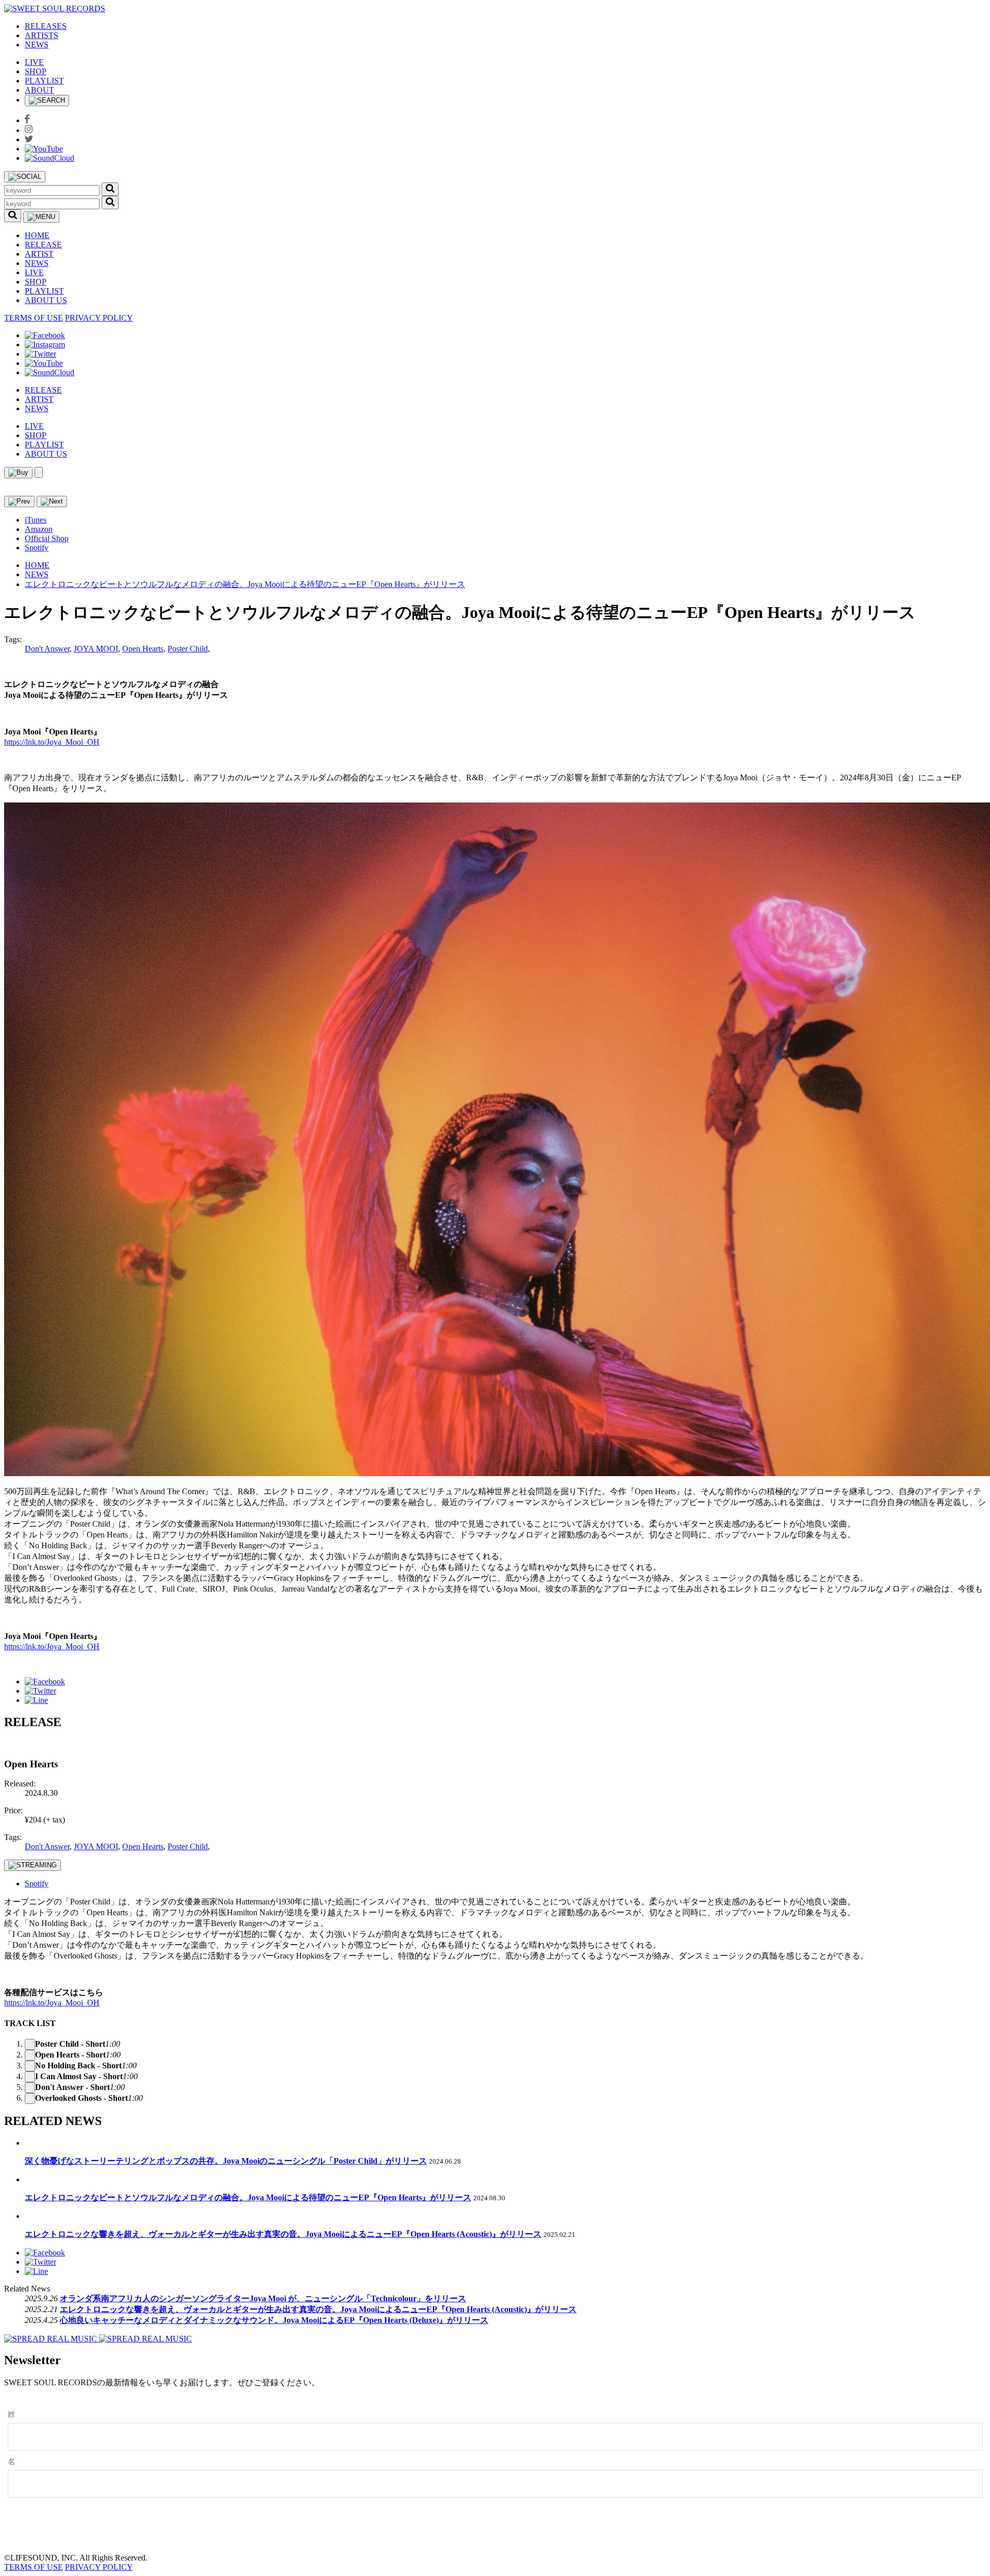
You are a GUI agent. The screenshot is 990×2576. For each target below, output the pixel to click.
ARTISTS (42, 35)
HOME (37, 235)
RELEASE (43, 245)
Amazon (39, 529)
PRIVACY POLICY (99, 318)
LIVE (34, 62)
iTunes (36, 520)
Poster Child (188, 649)
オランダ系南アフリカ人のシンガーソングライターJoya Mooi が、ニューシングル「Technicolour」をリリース (263, 2298)
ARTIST (39, 254)
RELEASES (46, 26)
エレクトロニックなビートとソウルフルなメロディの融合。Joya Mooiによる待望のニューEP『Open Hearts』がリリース (245, 584)
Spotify (37, 548)
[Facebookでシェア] (45, 1682)
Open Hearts (143, 649)
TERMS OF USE (34, 318)
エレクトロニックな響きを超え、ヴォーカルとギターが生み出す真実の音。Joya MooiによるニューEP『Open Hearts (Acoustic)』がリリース (283, 2234)
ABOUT (39, 90)
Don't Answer (47, 649)
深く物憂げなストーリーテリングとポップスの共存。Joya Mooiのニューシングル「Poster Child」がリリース (226, 2161)
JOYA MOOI (96, 649)
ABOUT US (46, 300)
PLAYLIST (44, 81)
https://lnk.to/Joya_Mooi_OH (52, 742)
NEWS (37, 45)
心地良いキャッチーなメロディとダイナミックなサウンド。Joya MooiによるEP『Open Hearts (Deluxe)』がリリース (274, 2320)
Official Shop (47, 538)
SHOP (36, 71)
